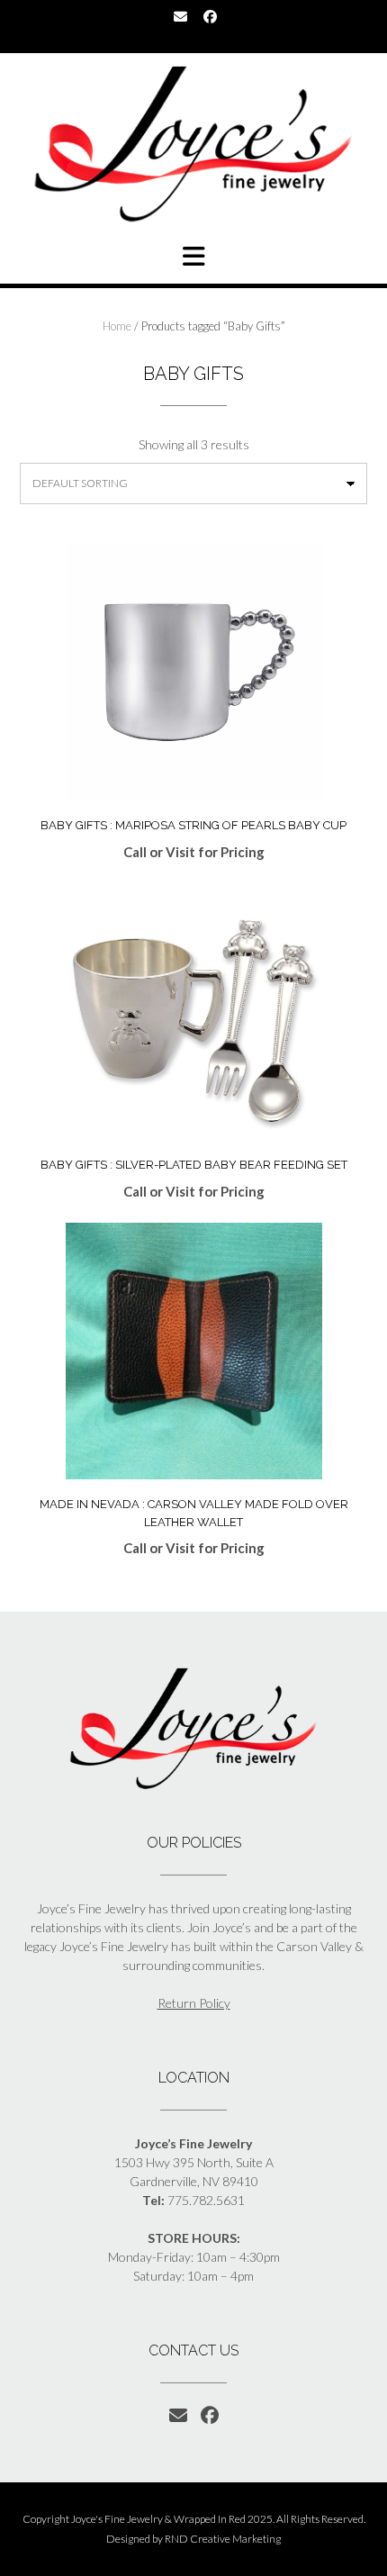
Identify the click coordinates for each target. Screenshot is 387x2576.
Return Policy (194, 2003)
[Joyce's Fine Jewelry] (193, 144)
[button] (193, 257)
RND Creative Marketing (223, 2539)
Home (117, 326)
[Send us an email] (180, 17)
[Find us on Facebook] (210, 17)
